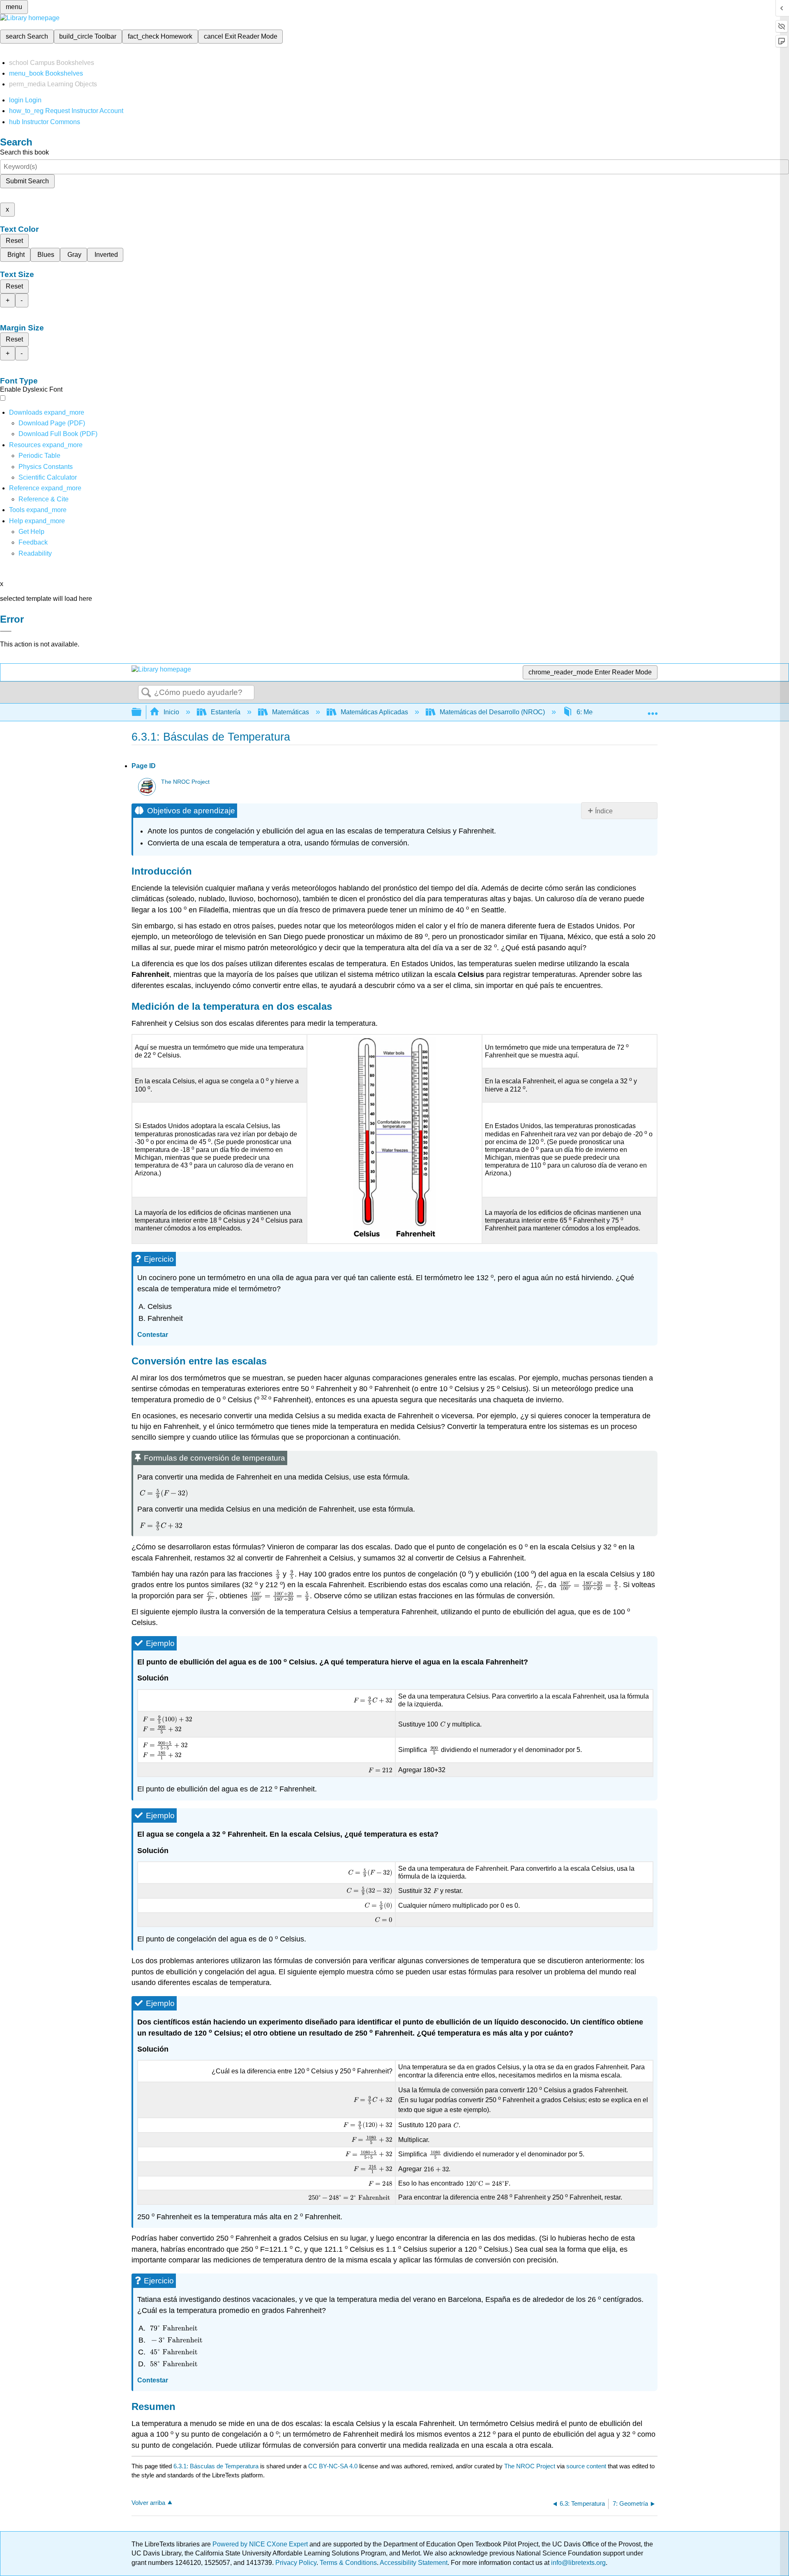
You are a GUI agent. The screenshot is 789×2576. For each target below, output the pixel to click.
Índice (604, 811)
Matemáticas (291, 712)
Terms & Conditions (348, 2563)
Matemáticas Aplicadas (374, 712)
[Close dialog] (6, 631)
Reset (14, 241)
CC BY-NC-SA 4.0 (333, 2466)
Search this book (24, 152)
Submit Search (27, 181)
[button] (33, 542)
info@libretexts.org (578, 2563)
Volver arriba (148, 2503)
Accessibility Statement (414, 2563)
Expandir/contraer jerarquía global (142, 712)
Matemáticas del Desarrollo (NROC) (492, 712)
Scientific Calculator (48, 477)
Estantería (226, 712)
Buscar (146, 693)
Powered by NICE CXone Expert (261, 2544)
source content (586, 2466)
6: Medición (593, 712)
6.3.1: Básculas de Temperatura (216, 2466)
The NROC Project (185, 782)
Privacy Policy (296, 2563)
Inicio (171, 712)
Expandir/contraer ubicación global (653, 710)
